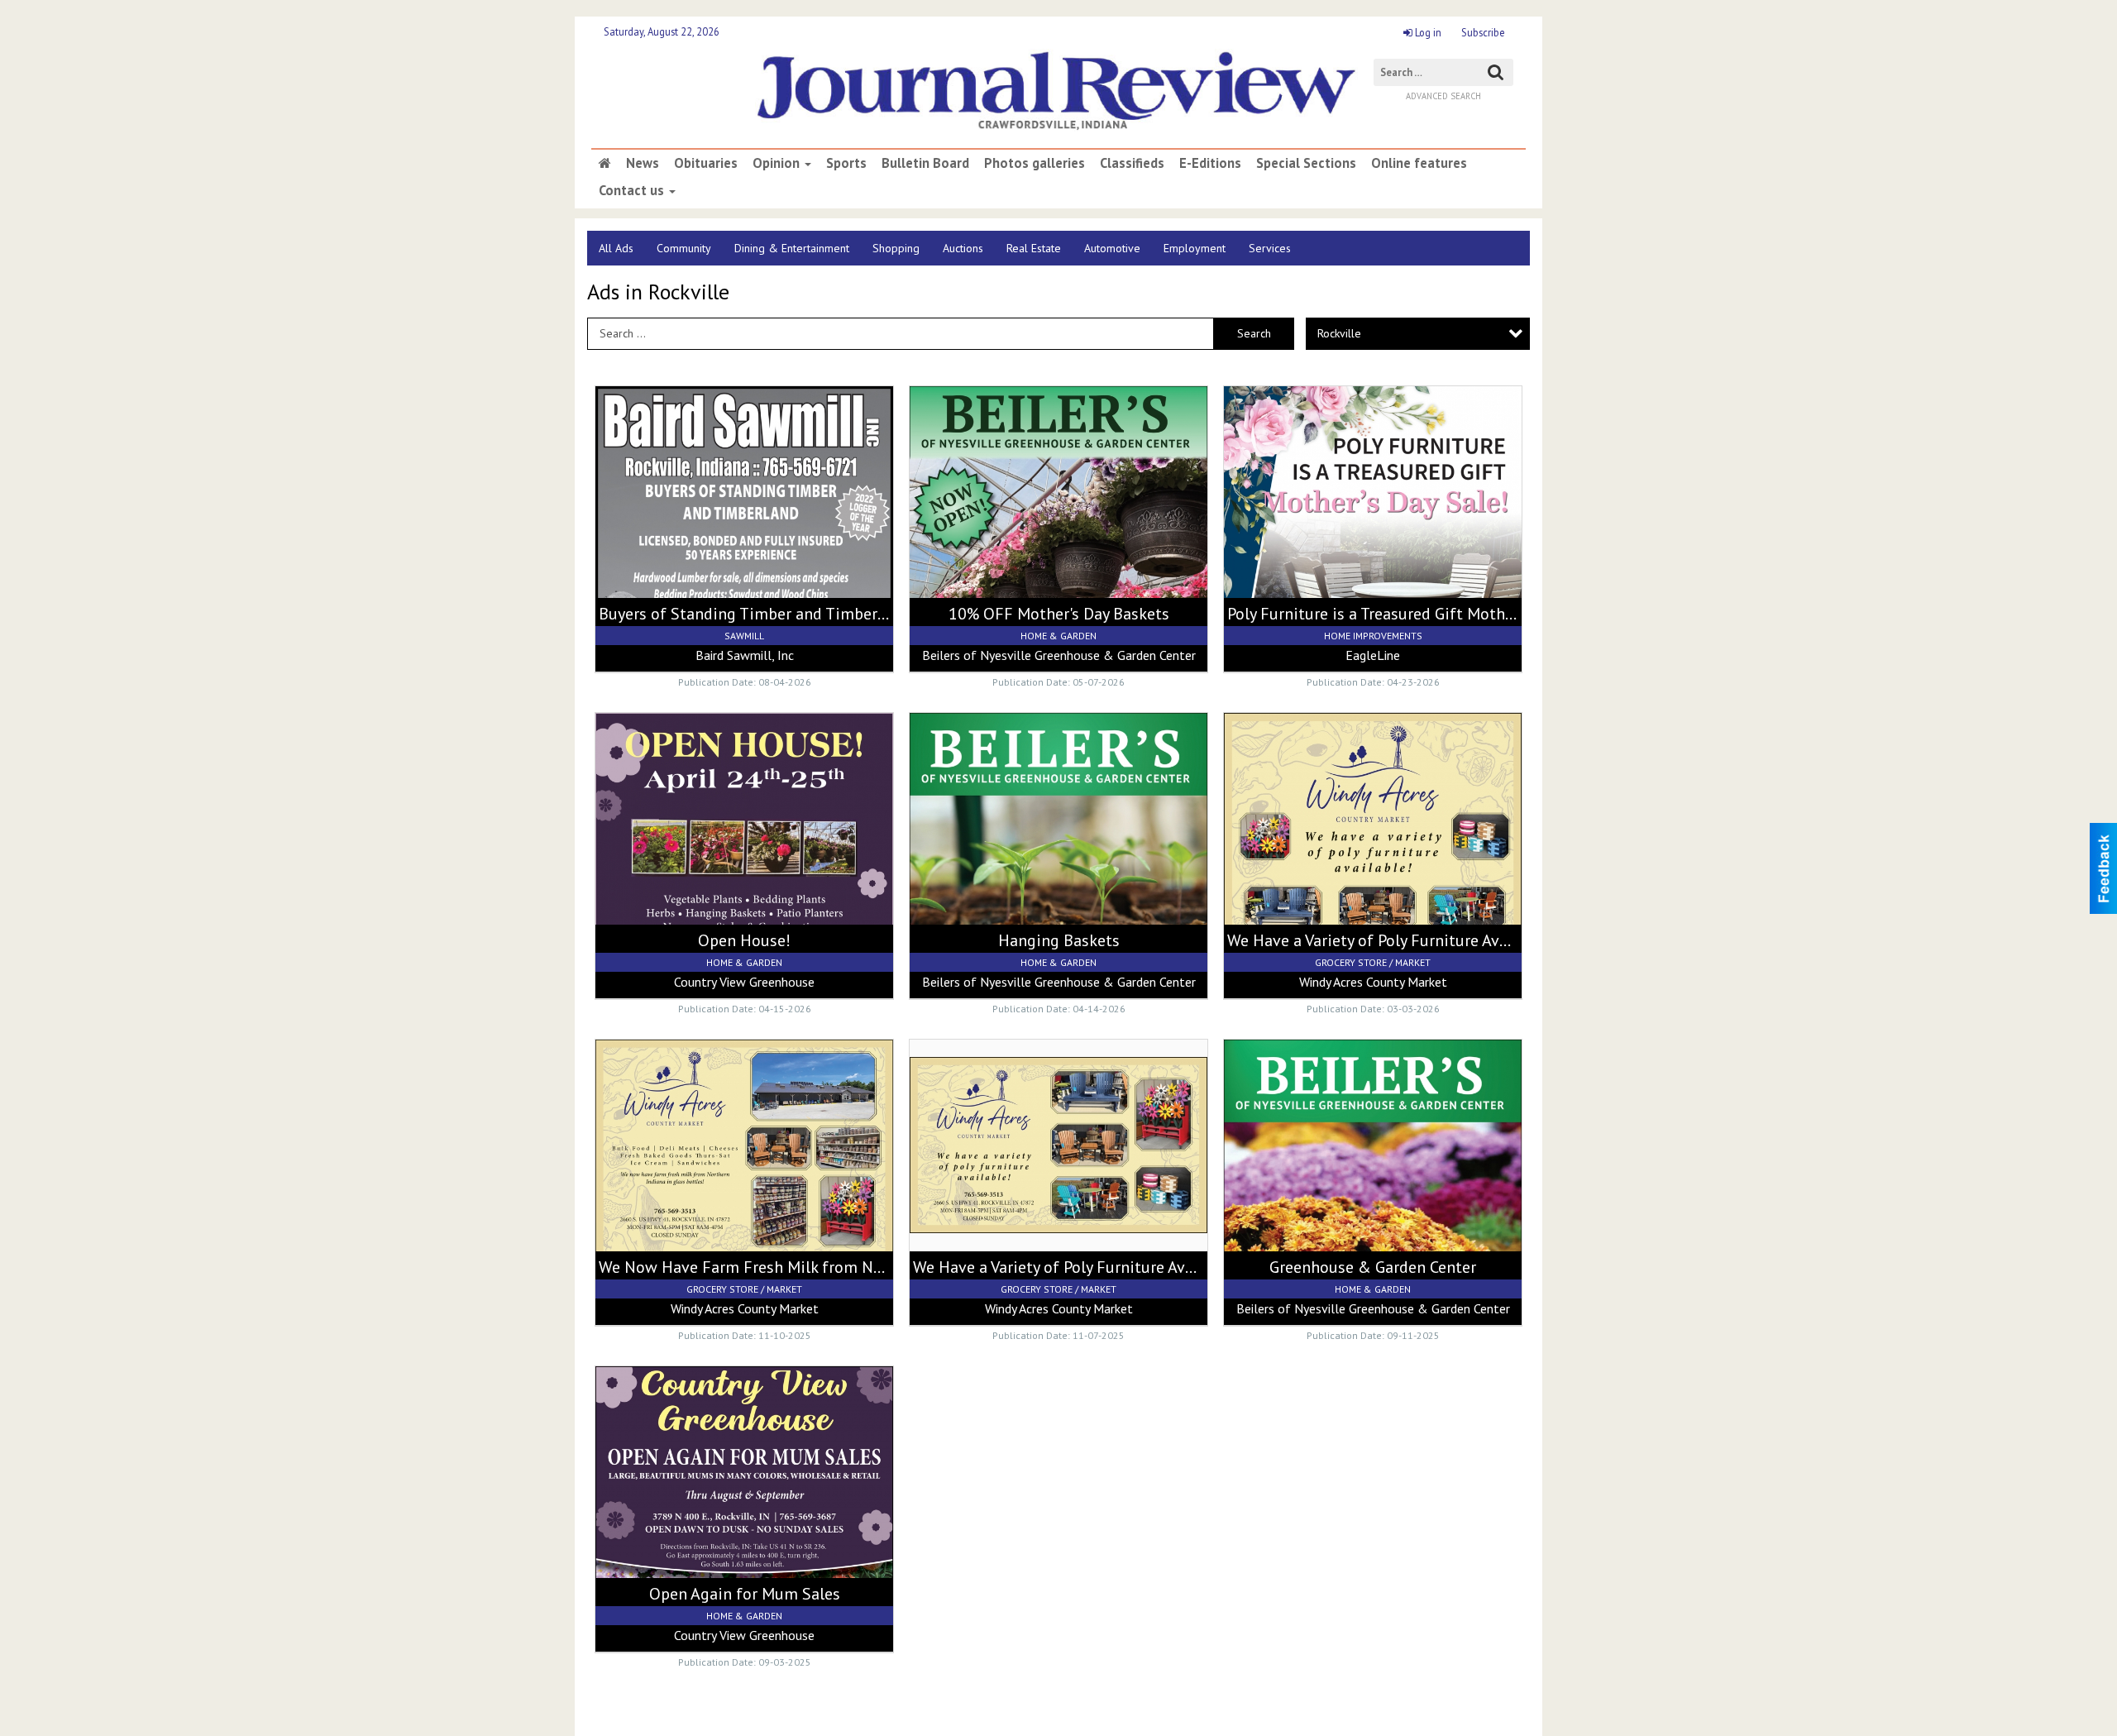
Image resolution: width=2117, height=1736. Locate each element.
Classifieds (1132, 163)
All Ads (616, 248)
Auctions (963, 248)
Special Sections (1306, 163)
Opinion (778, 163)
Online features (1419, 163)
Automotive (1112, 248)
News (643, 163)
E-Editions (1210, 163)
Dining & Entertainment (792, 248)
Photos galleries (1035, 163)
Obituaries (706, 163)
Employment (1195, 248)
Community (684, 248)
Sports (846, 163)
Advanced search (1443, 96)
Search (1254, 333)
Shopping (896, 248)
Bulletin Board (925, 163)
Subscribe (1483, 32)
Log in (1427, 32)
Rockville (1339, 333)
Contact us (633, 190)
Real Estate (1034, 248)
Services (1270, 248)
